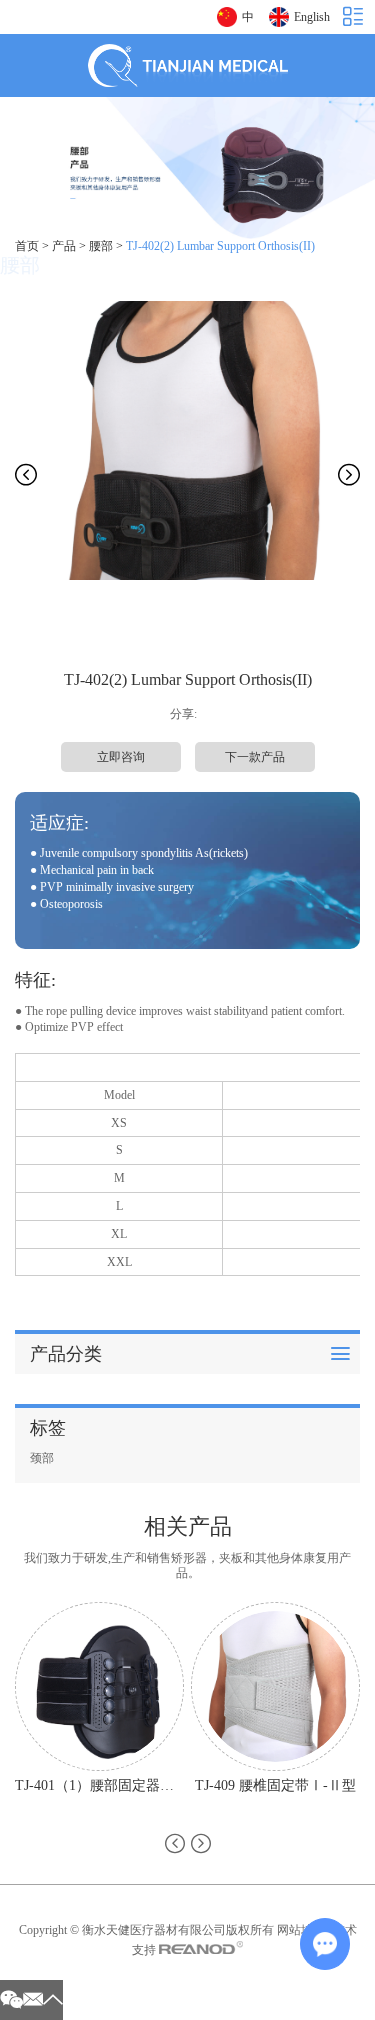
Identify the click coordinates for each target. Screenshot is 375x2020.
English (312, 17)
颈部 (42, 1458)
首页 (27, 246)
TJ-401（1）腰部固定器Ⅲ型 (99, 1785)
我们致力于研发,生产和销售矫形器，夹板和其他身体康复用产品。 (187, 1566)
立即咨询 (121, 757)
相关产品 (188, 1526)
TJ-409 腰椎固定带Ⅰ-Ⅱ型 (275, 1785)
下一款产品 (255, 757)
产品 (64, 246)
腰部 (101, 246)
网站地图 (301, 1930)
